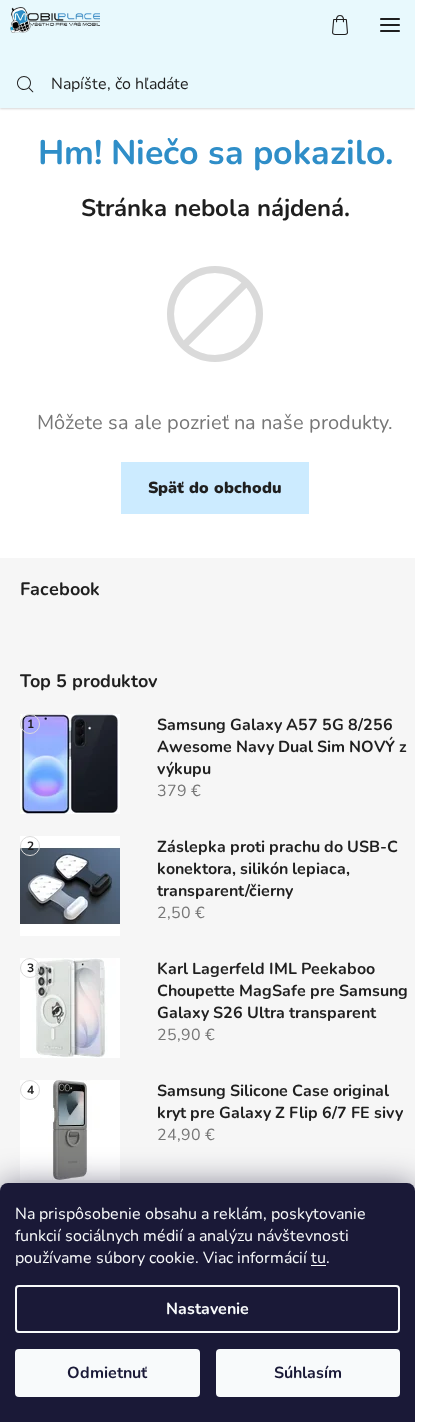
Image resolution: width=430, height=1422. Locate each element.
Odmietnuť (107, 1373)
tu (318, 1258)
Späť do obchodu (215, 488)
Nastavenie (207, 1309)
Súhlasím (308, 1373)
